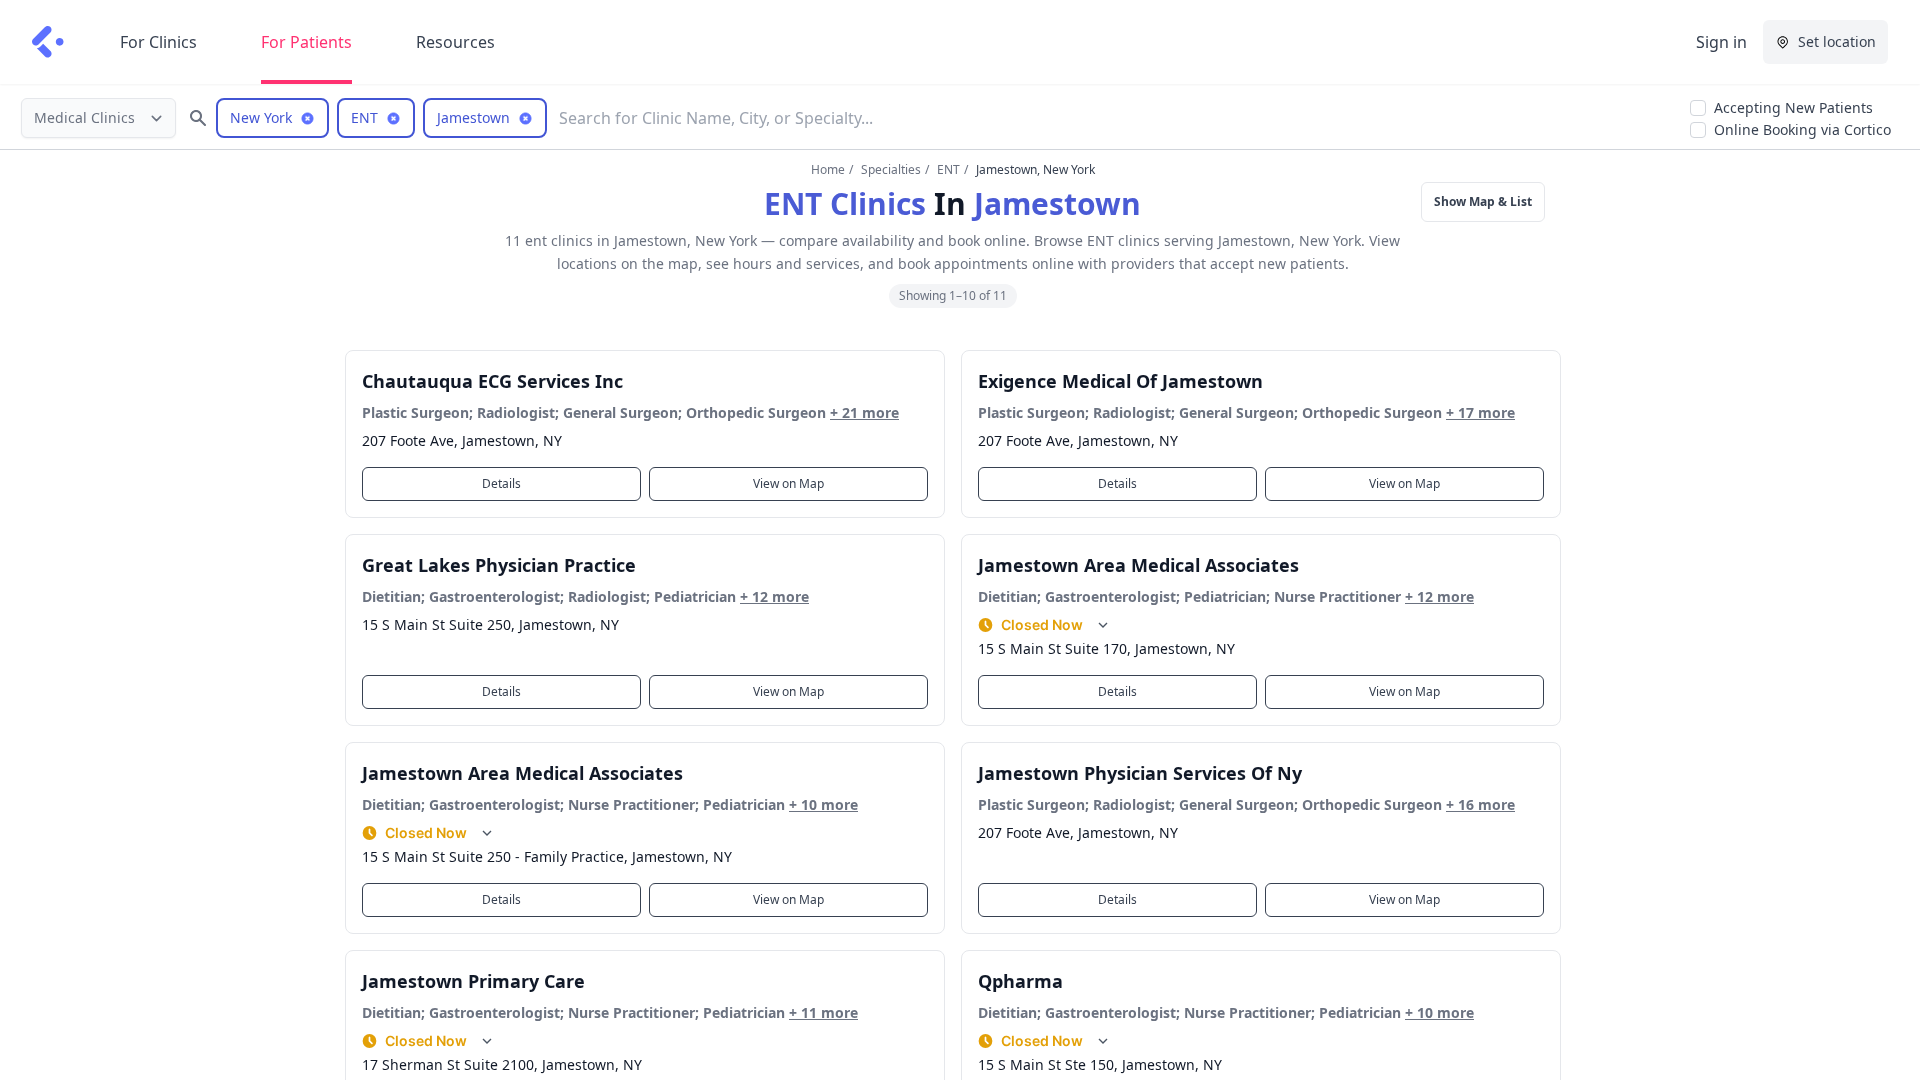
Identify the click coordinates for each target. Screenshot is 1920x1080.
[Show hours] (1103, 625)
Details (501, 483)
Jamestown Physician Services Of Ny (1140, 773)
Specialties (891, 169)
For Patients (306, 42)
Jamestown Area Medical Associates (1138, 565)
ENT (948, 169)
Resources (455, 42)
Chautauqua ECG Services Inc (492, 381)
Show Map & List (1483, 201)
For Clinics (158, 42)
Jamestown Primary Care (473, 981)
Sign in (1721, 42)
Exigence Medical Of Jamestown (1120, 381)
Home (828, 169)
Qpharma (1020, 981)
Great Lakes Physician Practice (499, 565)
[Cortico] (48, 42)
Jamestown (1057, 203)
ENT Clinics (845, 203)
